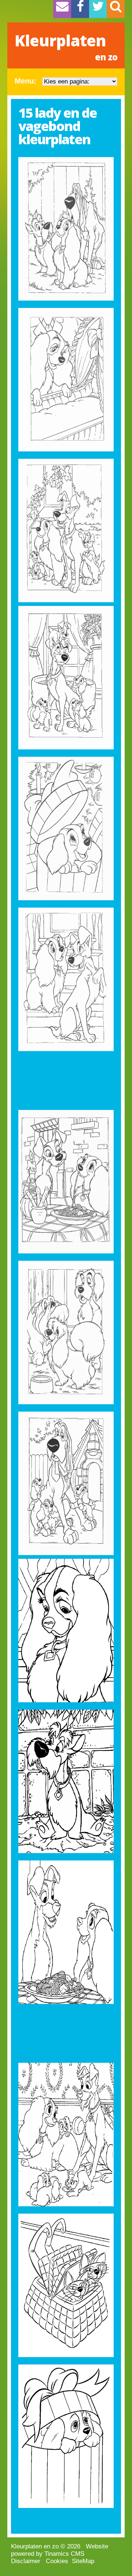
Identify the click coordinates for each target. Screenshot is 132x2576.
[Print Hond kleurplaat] (66, 1781)
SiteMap (83, 2561)
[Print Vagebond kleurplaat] (66, 678)
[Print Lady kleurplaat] (66, 229)
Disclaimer (26, 2561)
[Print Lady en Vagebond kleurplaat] (66, 531)
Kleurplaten (66, 46)
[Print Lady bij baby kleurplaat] (66, 380)
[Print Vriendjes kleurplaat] (66, 1333)
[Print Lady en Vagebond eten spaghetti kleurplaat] (66, 1182)
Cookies (57, 2561)
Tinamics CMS (64, 2554)
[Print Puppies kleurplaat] (66, 1483)
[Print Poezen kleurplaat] (66, 2285)
